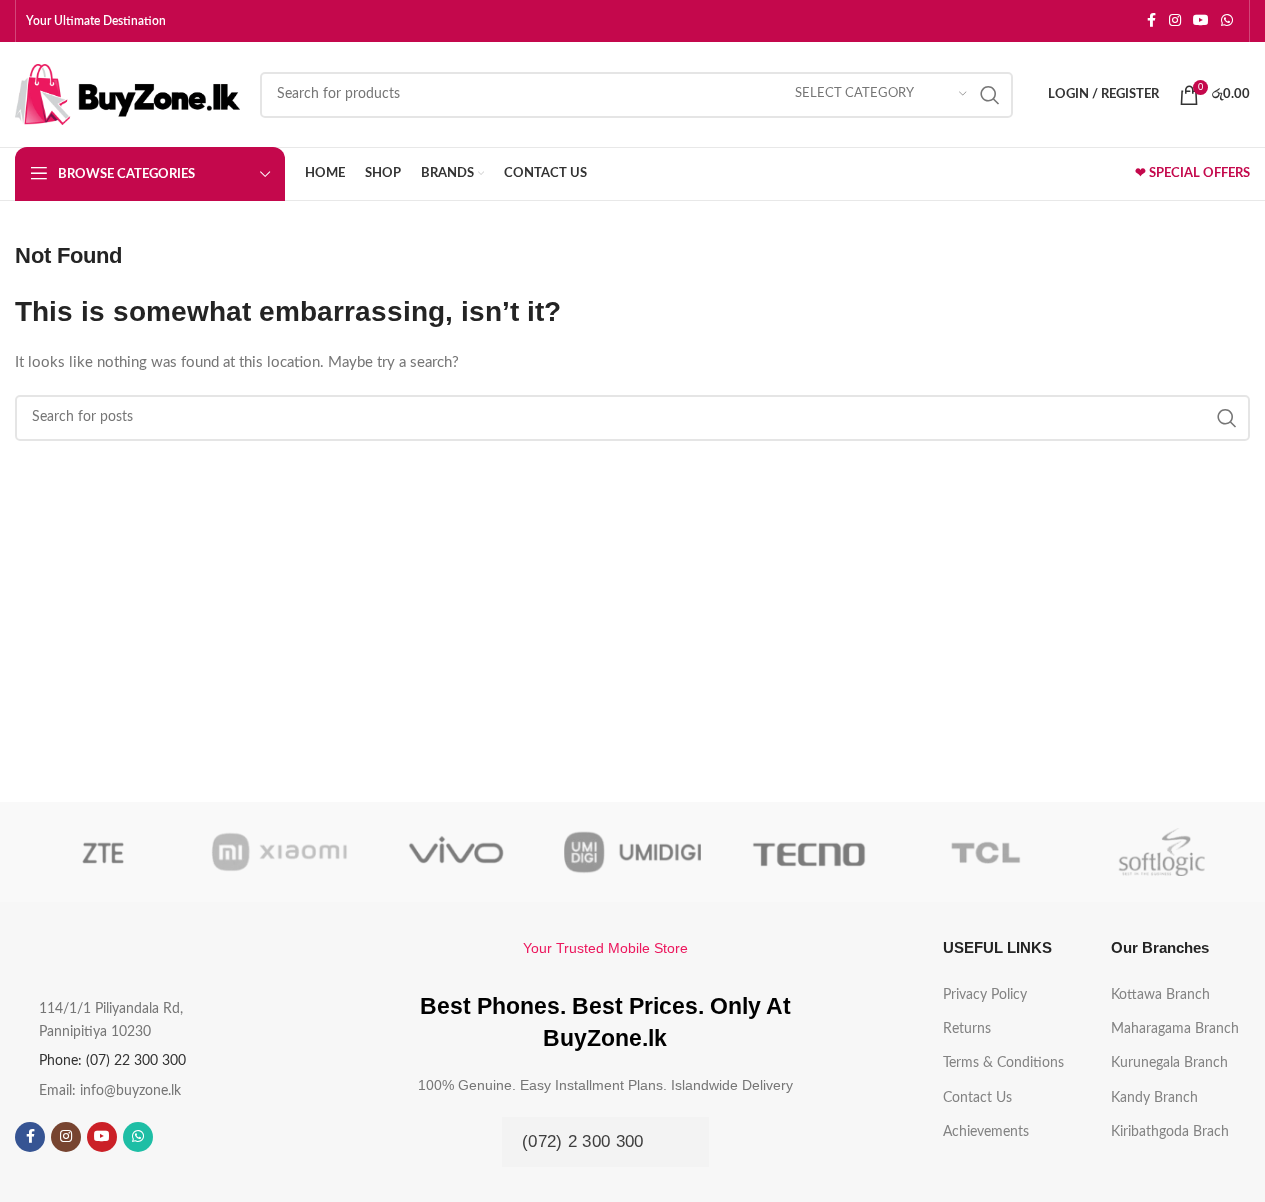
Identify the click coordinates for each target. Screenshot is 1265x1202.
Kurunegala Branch (1169, 1063)
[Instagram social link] (1175, 21)
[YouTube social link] (1201, 21)
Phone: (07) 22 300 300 (112, 1061)
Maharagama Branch (1175, 1029)
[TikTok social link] (174, 1137)
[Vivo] (456, 852)
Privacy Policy (985, 995)
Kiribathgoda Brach (1170, 1132)
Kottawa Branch (1160, 995)
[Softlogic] (1162, 852)
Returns (967, 1029)
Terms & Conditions (1003, 1063)
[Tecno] (809, 852)
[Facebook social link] (1151, 21)
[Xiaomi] (279, 852)
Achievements (986, 1132)
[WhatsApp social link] (1227, 21)
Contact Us (977, 1098)
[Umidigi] (632, 852)
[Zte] (103, 852)
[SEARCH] (990, 95)
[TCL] (985, 852)
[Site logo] (127, 93)
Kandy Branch (1154, 1098)
